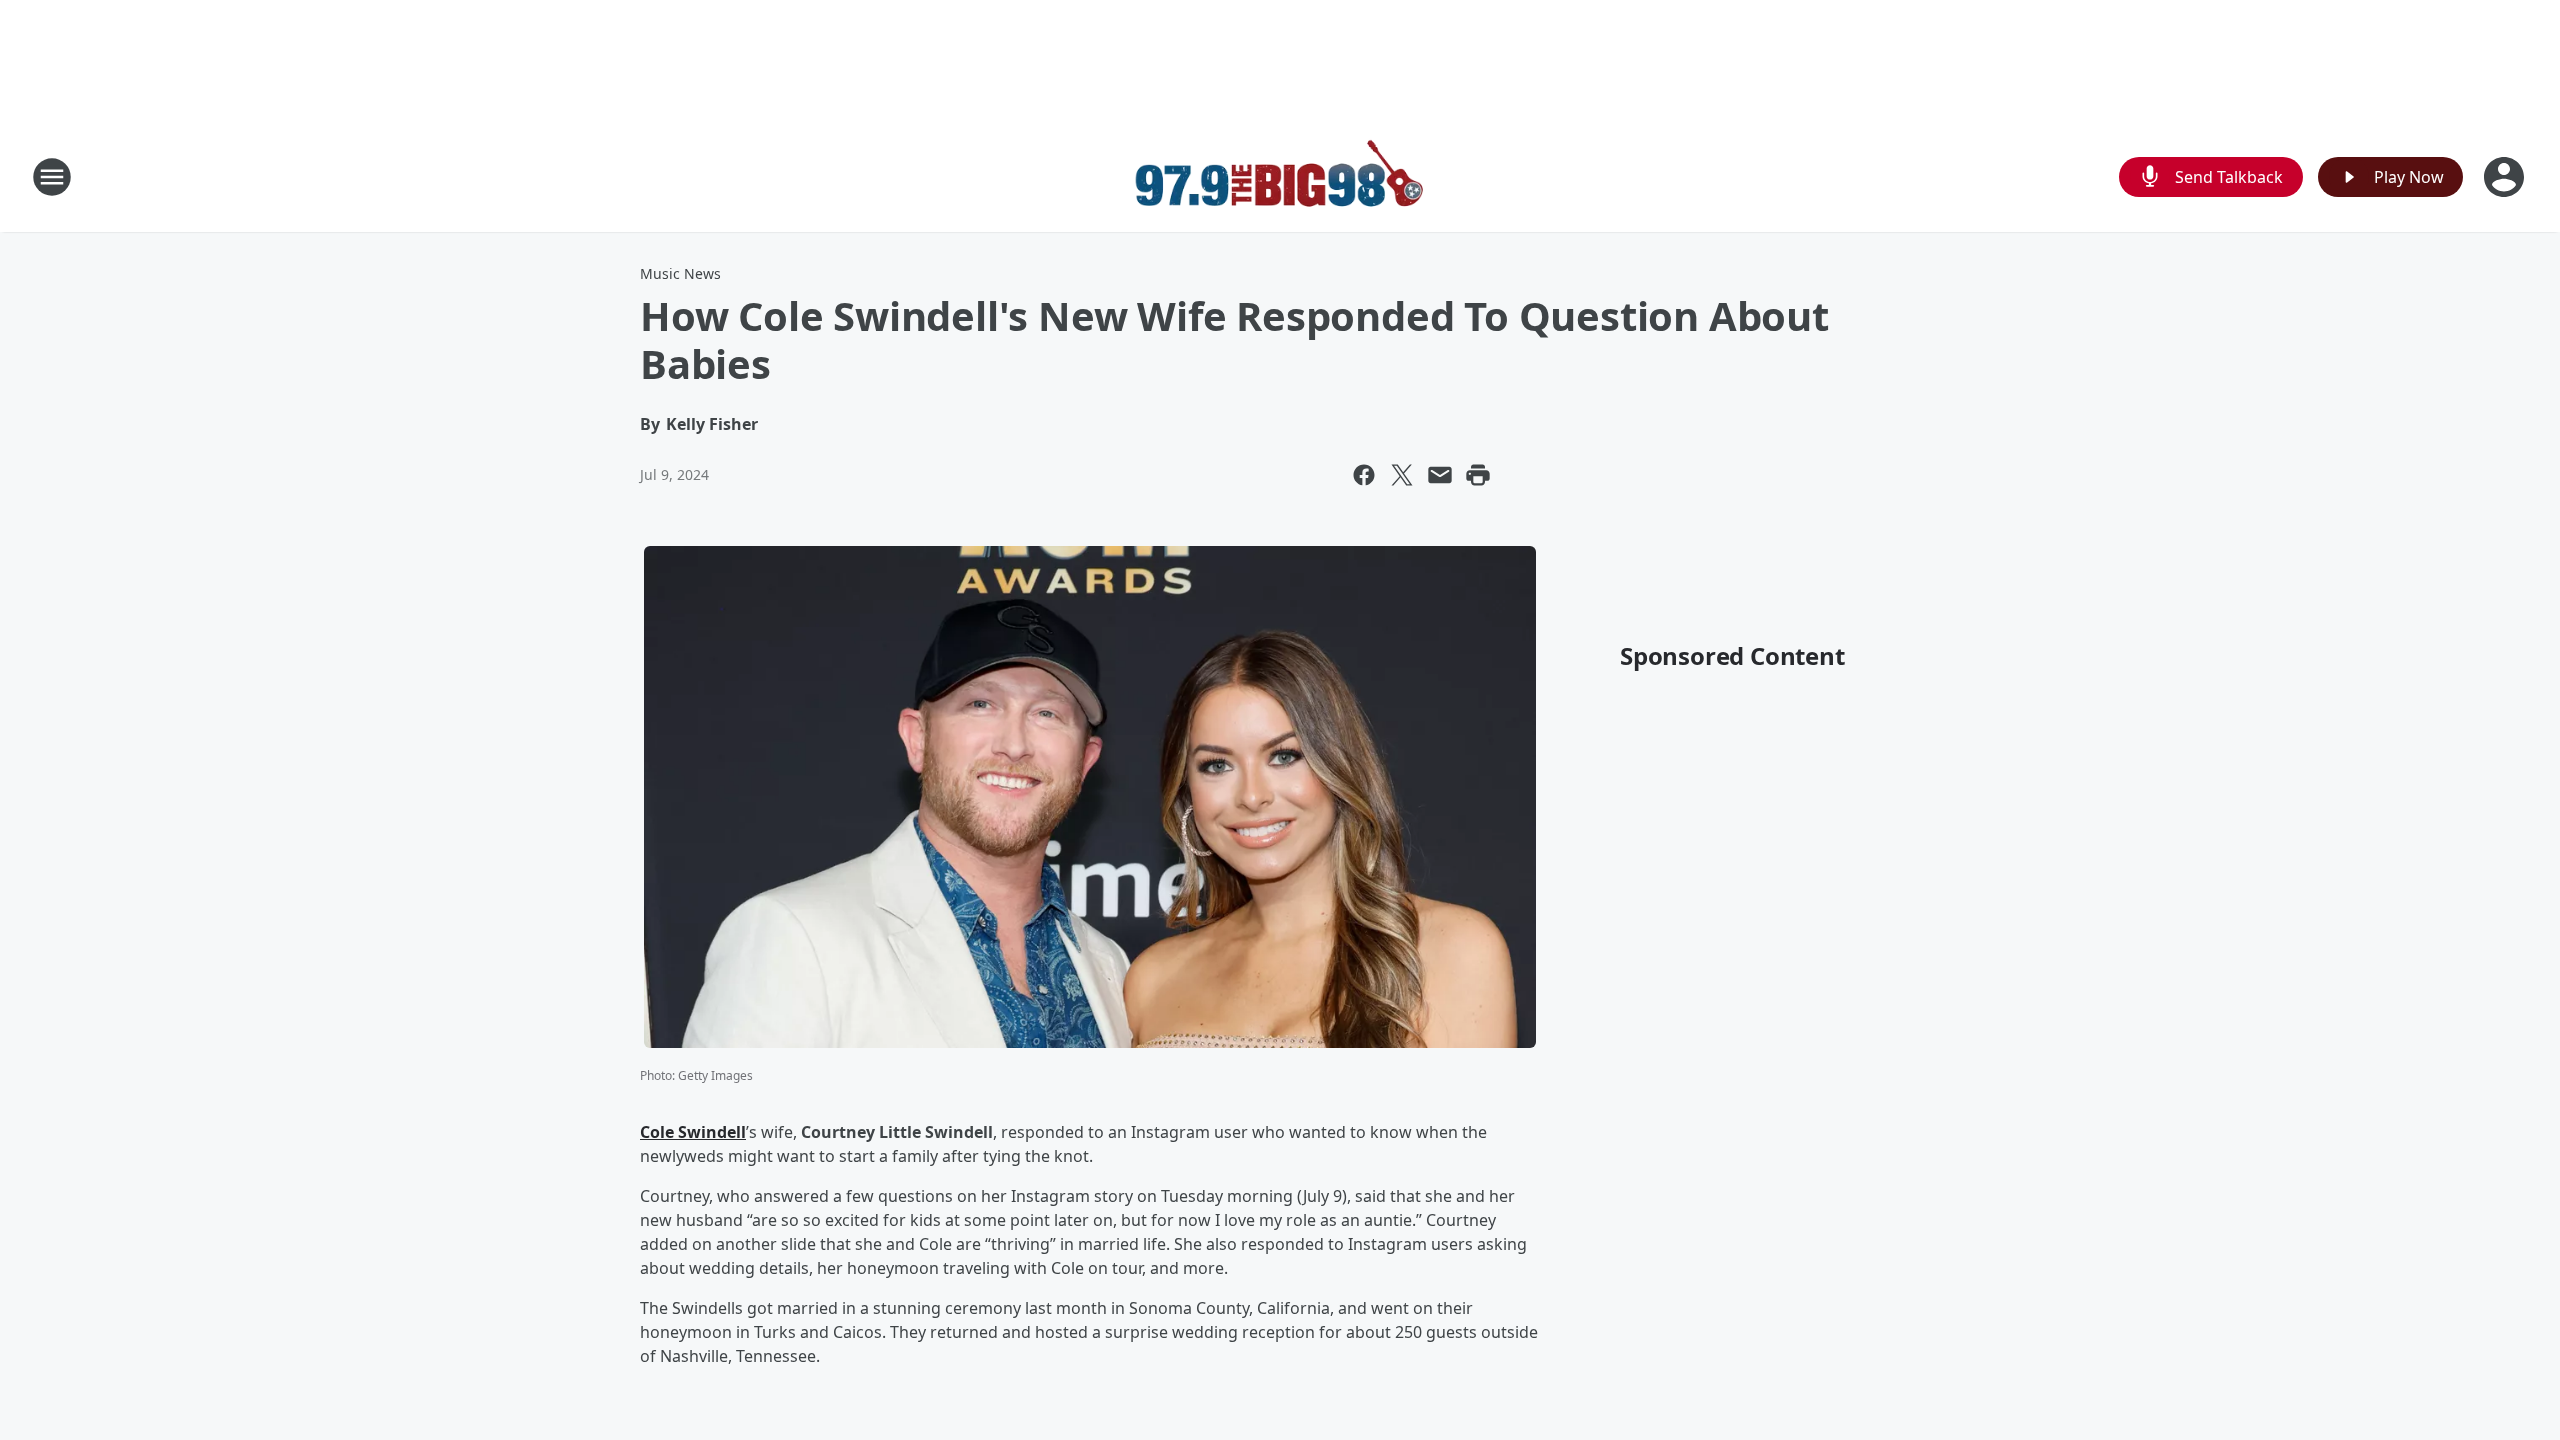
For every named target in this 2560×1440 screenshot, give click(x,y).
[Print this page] (1478, 475)
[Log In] (2506, 177)
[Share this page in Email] (1440, 475)
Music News (680, 273)
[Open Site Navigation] (52, 177)
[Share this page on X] (1402, 475)
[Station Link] (1280, 176)
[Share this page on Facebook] (1364, 475)
